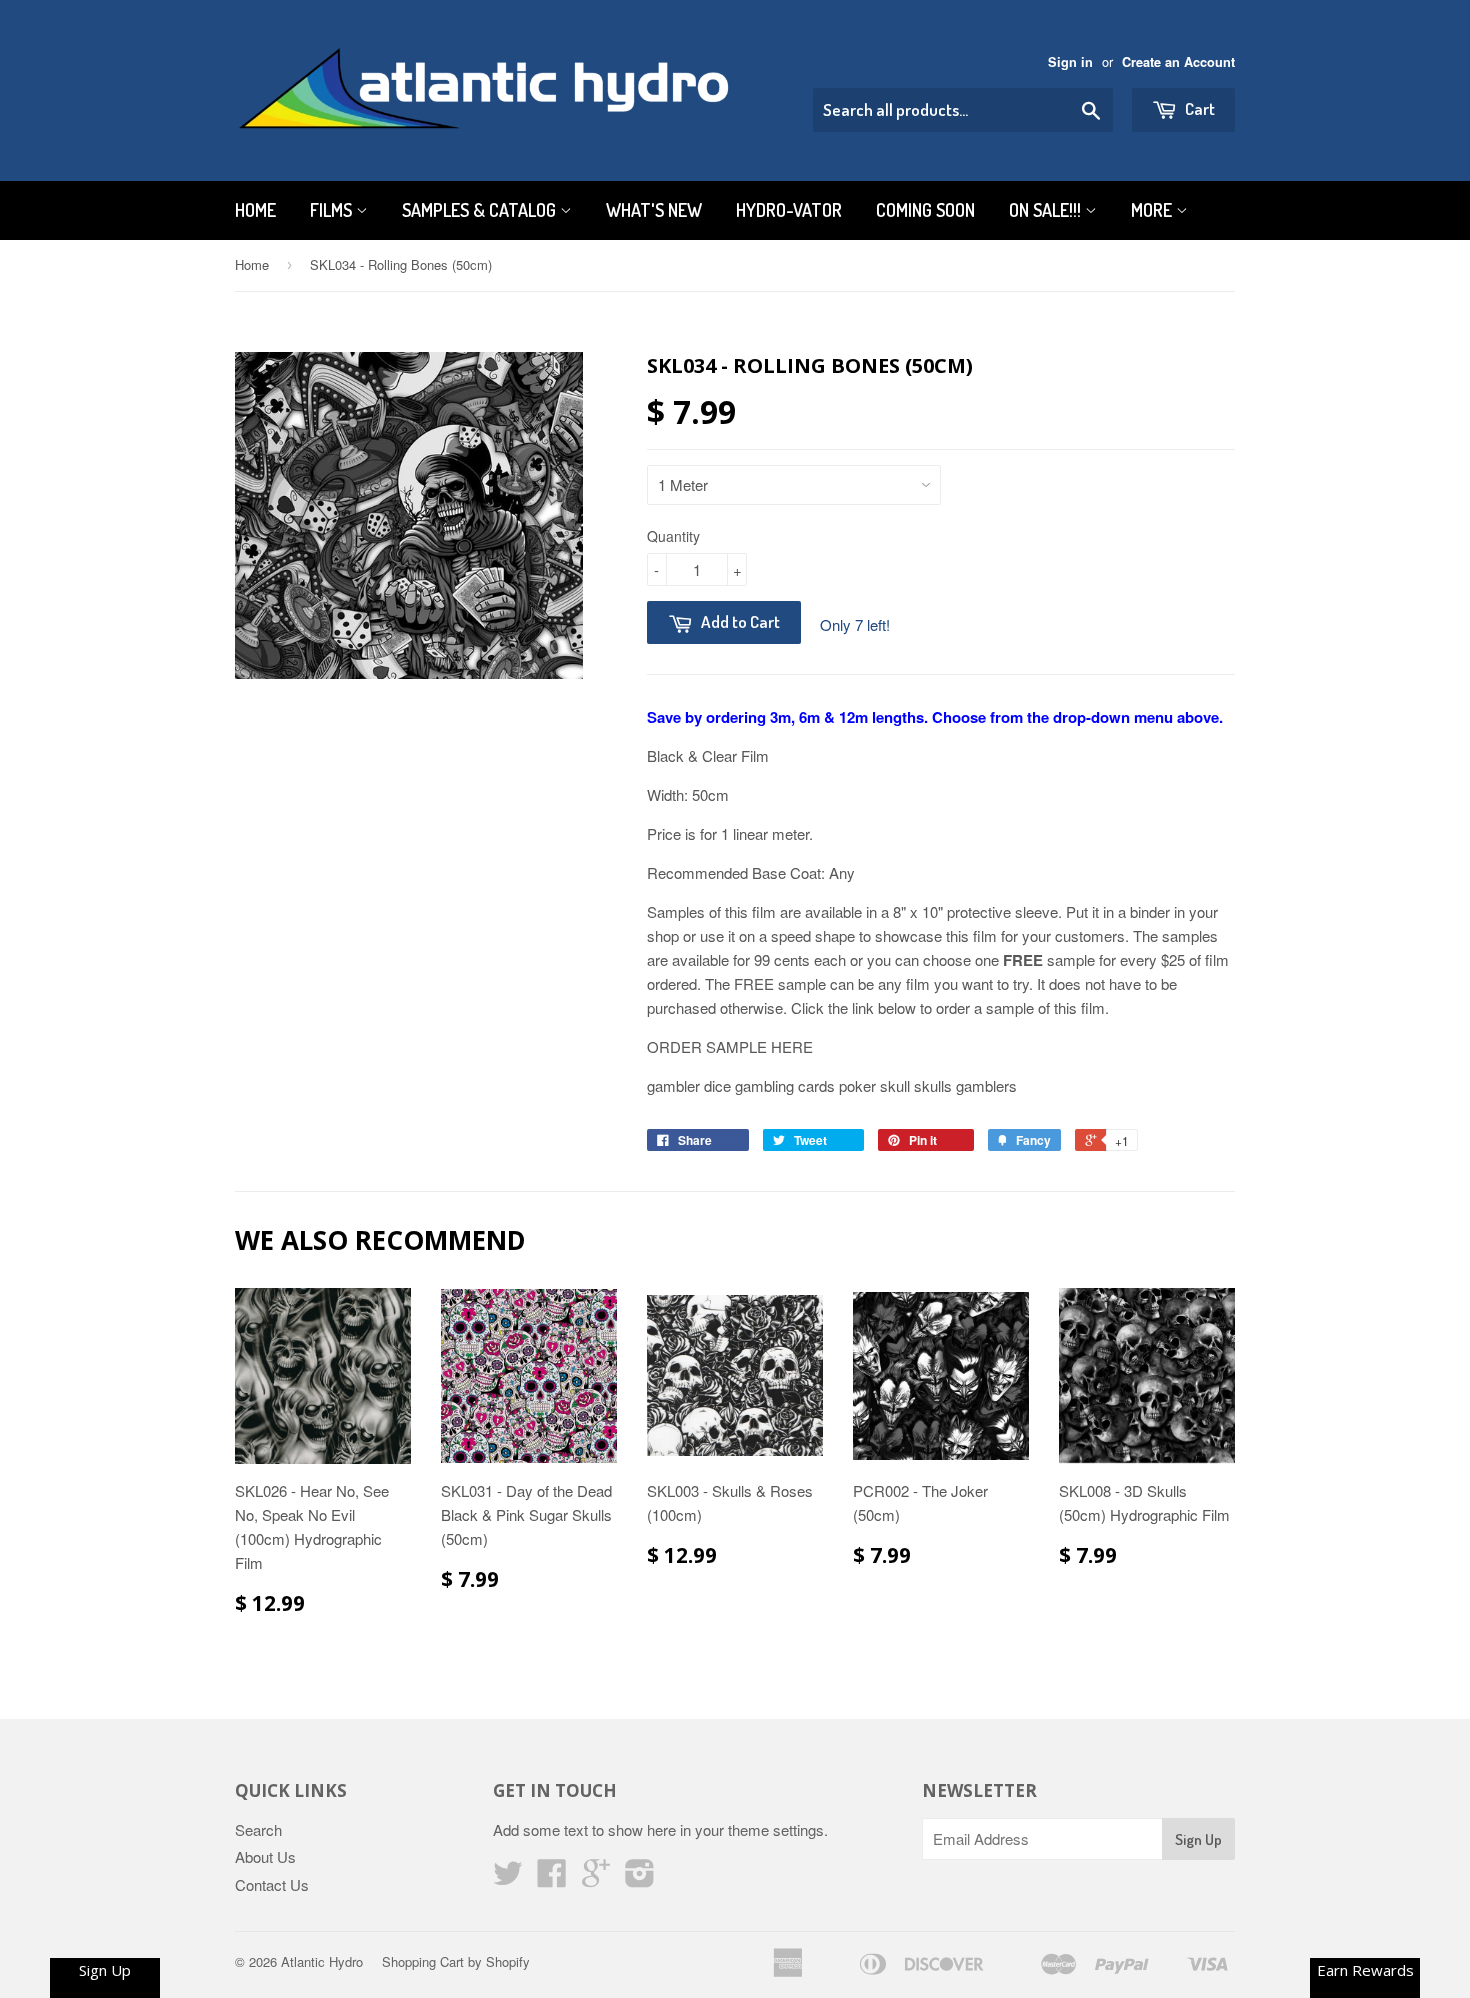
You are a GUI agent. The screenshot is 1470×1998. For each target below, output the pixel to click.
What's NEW (654, 210)
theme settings (776, 1829)
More (1153, 210)
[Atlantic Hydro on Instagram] (640, 1878)
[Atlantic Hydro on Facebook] (552, 1878)
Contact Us (272, 1884)
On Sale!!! (1047, 210)
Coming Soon (925, 210)
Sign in (1070, 62)
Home (255, 210)
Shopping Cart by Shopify (456, 1961)
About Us (265, 1856)
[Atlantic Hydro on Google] (596, 1878)
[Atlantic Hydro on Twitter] (508, 1878)
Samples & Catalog (481, 210)
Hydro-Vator (789, 210)
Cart (1198, 108)
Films (333, 210)
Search (258, 1829)
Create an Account (1178, 62)
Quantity (673, 536)
